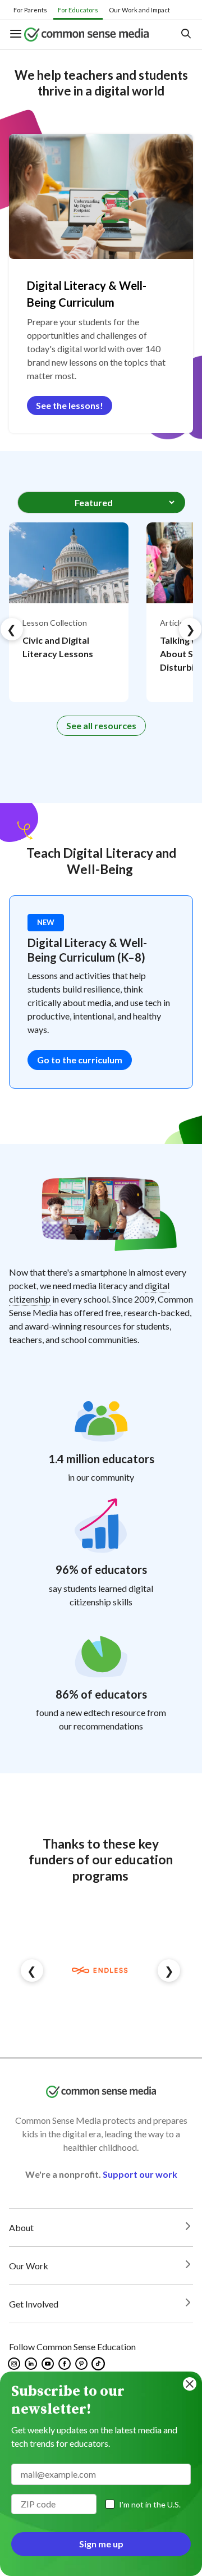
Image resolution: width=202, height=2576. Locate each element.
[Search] (185, 35)
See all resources (101, 725)
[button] (17, 35)
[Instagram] (15, 2364)
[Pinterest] (82, 2364)
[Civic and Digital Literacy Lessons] (69, 612)
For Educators (78, 10)
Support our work (140, 2174)
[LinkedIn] (32, 2364)
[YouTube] (49, 2364)
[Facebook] (65, 2364)
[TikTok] (99, 2364)
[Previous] (12, 629)
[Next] (190, 629)
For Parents (30, 10)
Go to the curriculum (80, 1060)
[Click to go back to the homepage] (93, 34)
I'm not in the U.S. (150, 2504)
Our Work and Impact (139, 10)
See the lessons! (70, 405)
